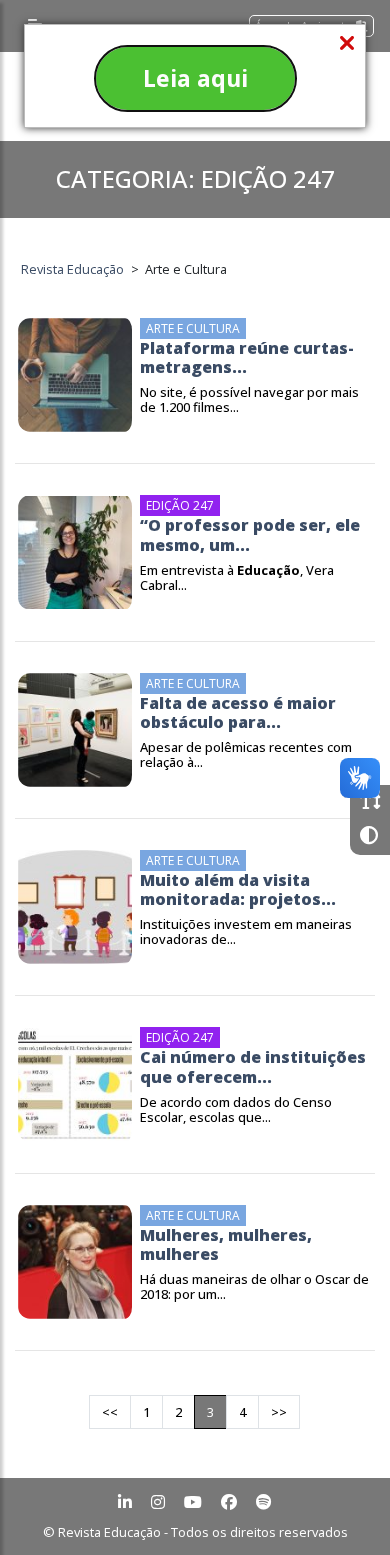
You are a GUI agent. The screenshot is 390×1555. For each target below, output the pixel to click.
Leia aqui (195, 78)
